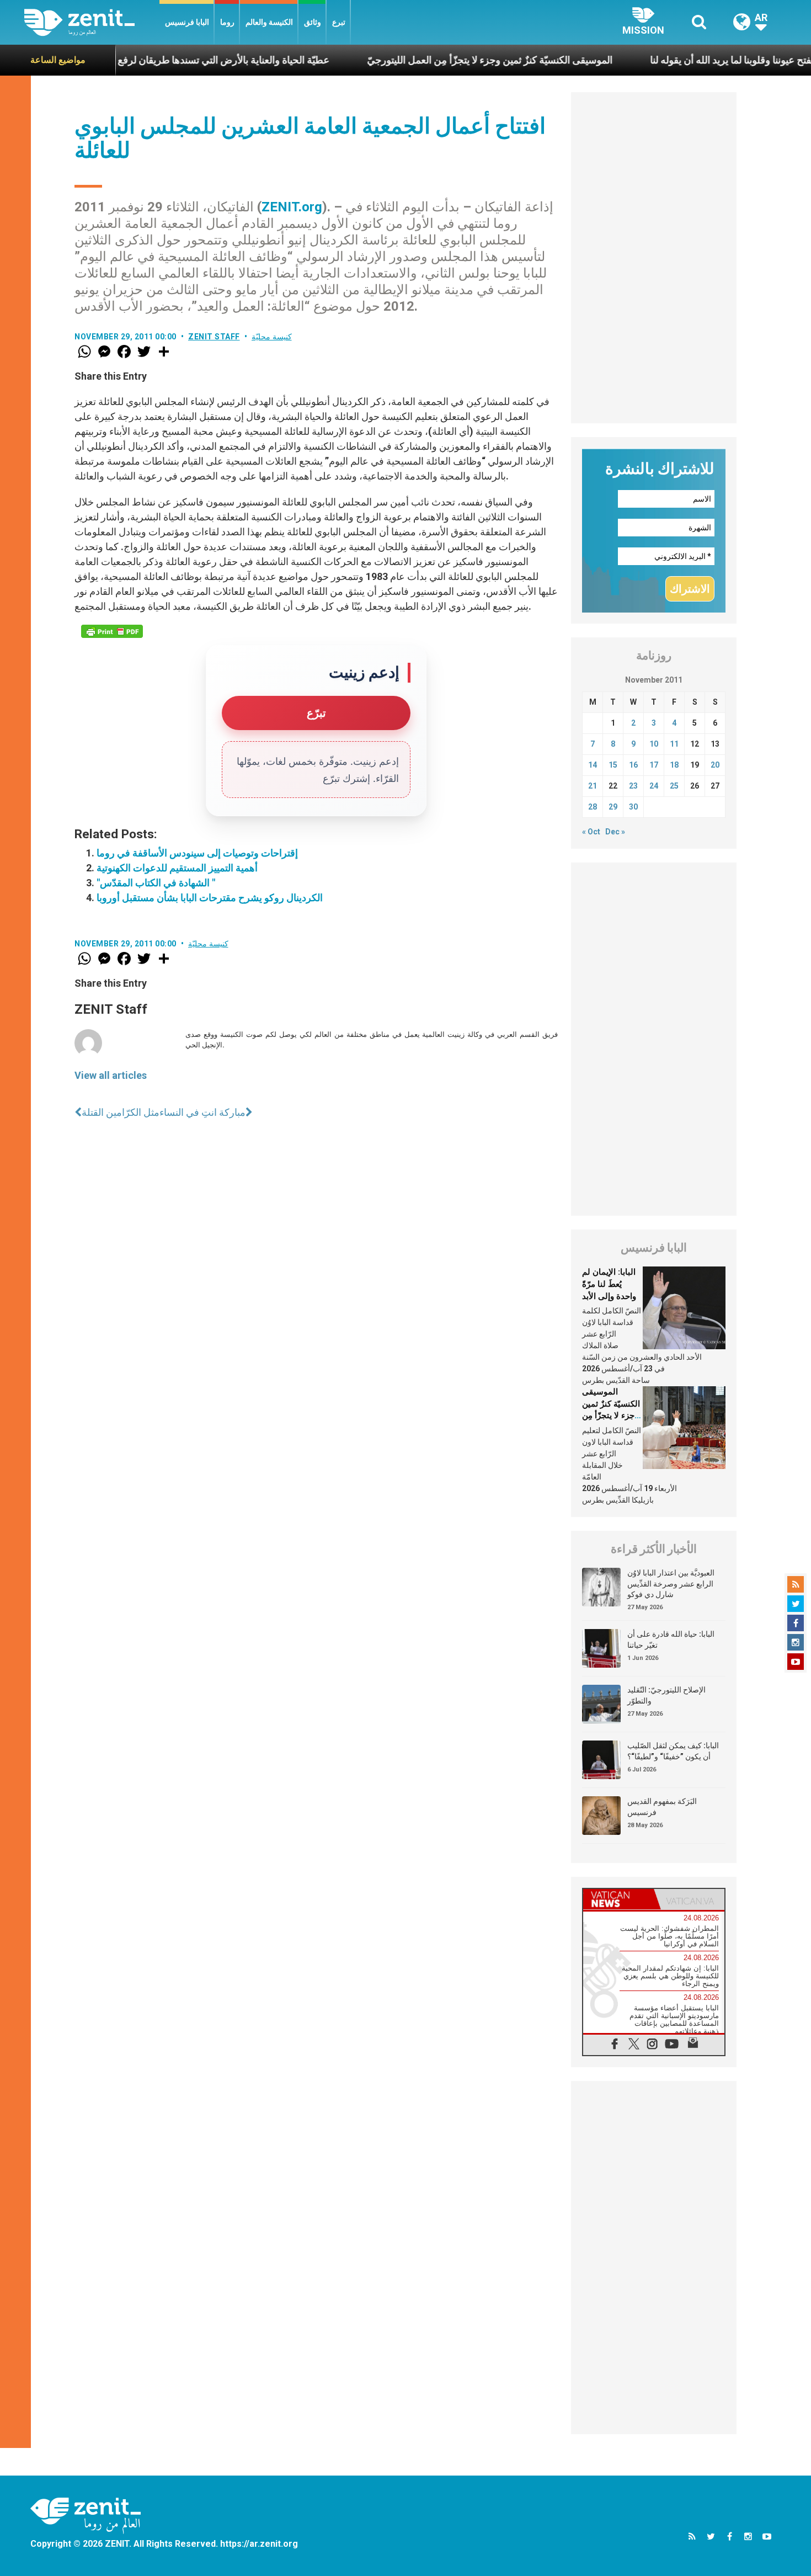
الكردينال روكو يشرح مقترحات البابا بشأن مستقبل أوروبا (210, 898)
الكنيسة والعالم (269, 22)
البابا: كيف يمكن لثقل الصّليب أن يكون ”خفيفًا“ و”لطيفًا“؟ (673, 1751)
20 (715, 765)
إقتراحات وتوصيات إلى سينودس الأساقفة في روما (197, 853)
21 (593, 786)
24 (654, 786)
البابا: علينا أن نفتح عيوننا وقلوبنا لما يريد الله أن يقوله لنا (693, 60)
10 (654, 744)
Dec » (615, 832)
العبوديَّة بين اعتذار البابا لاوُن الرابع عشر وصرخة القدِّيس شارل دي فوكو (671, 1584)
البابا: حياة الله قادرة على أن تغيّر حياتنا (671, 1640)
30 (633, 807)
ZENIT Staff (214, 337)
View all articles (111, 1075)
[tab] (618, 1899)
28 (593, 807)
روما (227, 22)
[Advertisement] (654, 258)
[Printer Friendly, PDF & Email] (112, 631)
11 (674, 744)
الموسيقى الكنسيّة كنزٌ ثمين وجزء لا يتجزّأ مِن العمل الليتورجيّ (425, 60)
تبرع (339, 22)
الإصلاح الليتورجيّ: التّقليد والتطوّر (666, 1695)
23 (633, 786)
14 (593, 765)
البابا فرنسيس (187, 22)
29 (613, 807)
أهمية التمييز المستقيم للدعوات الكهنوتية (177, 868)
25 (674, 786)
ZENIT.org (292, 207)
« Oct (591, 832)
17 (654, 765)
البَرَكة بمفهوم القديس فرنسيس (662, 1807)
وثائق (313, 22)
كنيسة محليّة (272, 337)
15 (613, 765)
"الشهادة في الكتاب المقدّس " (156, 883)
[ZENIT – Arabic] (92, 22)
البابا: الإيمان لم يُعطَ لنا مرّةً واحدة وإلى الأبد (609, 1284)
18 (674, 765)
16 (633, 765)
